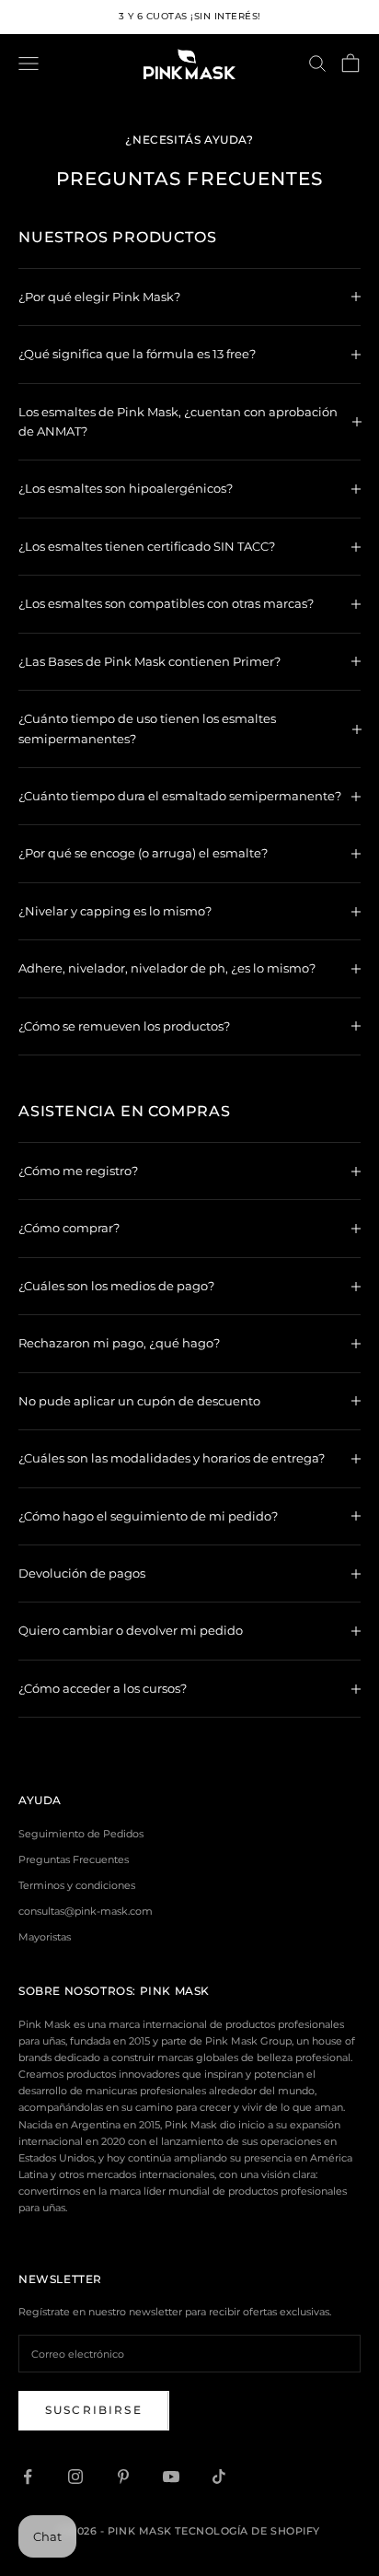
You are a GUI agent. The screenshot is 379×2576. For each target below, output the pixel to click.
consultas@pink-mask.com (86, 1911)
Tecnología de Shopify (247, 2531)
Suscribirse (94, 2410)
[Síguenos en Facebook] (28, 2477)
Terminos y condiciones (77, 1885)
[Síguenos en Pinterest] (123, 2477)
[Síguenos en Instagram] (75, 2477)
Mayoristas (45, 1937)
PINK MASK (175, 1991)
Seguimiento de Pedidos (81, 1834)
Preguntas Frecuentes (74, 1859)
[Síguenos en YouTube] (171, 2477)
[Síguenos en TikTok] (219, 2477)
